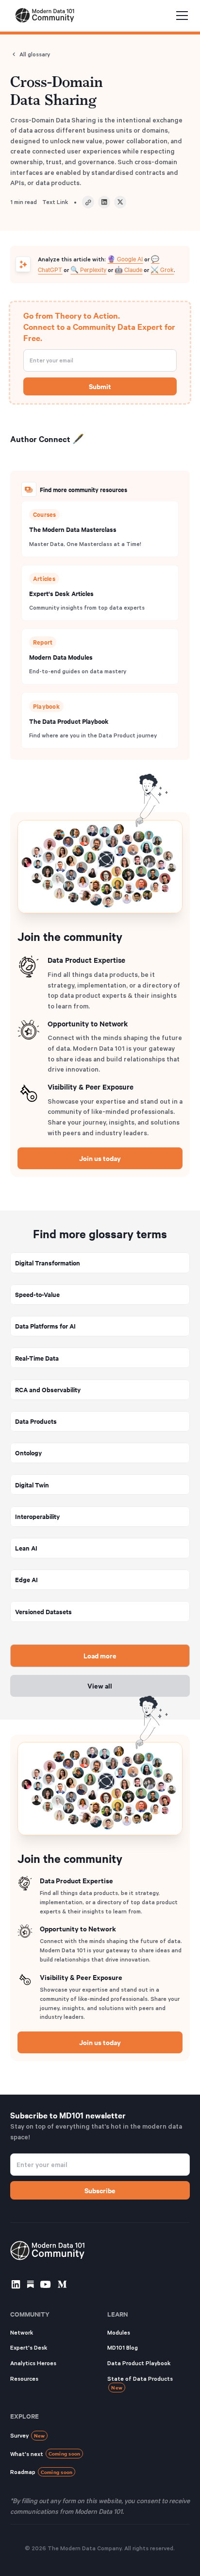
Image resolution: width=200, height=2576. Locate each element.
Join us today (100, 1158)
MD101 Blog (123, 2347)
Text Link (55, 202)
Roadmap (42, 2472)
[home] (43, 15)
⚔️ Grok (162, 269)
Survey (28, 2435)
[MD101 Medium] (62, 2284)
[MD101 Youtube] (45, 2284)
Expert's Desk (29, 2347)
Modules (119, 2332)
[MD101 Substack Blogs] (30, 2284)
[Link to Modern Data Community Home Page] (48, 2251)
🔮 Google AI (125, 258)
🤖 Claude (128, 269)
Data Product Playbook (139, 2363)
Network (22, 2332)
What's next (45, 2453)
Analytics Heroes (33, 2363)
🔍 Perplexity (88, 269)
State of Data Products (140, 2383)
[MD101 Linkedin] (16, 2284)
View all (100, 1685)
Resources (24, 2379)
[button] (180, 16)
